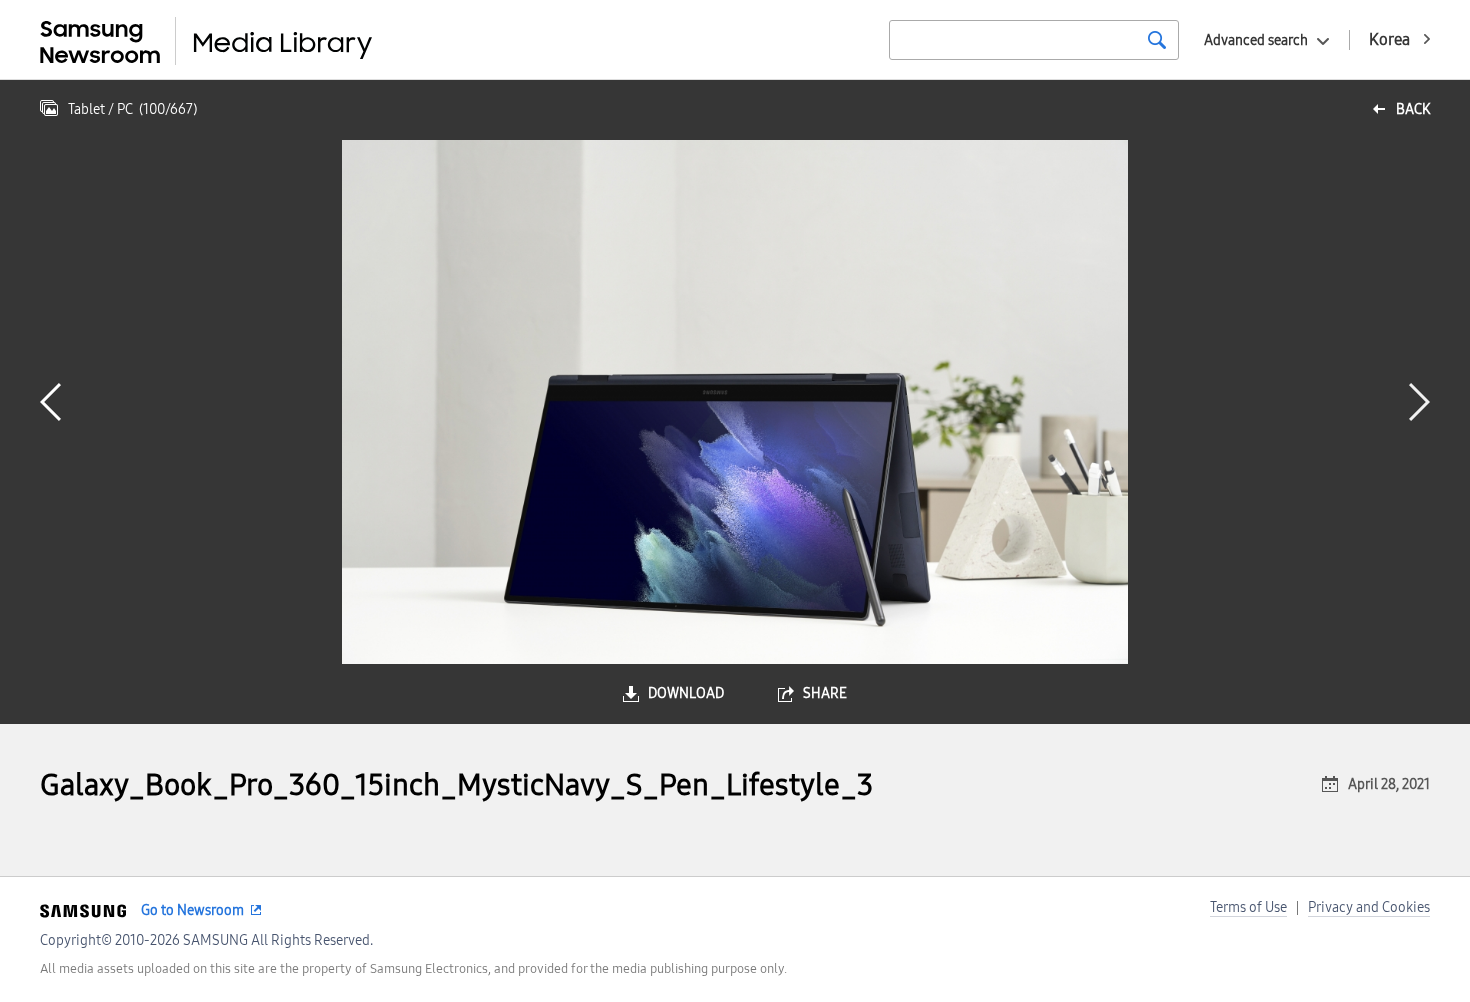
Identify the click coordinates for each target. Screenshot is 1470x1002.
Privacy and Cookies (1369, 907)
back (1413, 109)
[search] (1157, 40)
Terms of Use (1248, 907)
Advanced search (1256, 40)
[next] (1419, 402)
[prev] (50, 402)
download (686, 693)
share (825, 693)
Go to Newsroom (192, 910)
